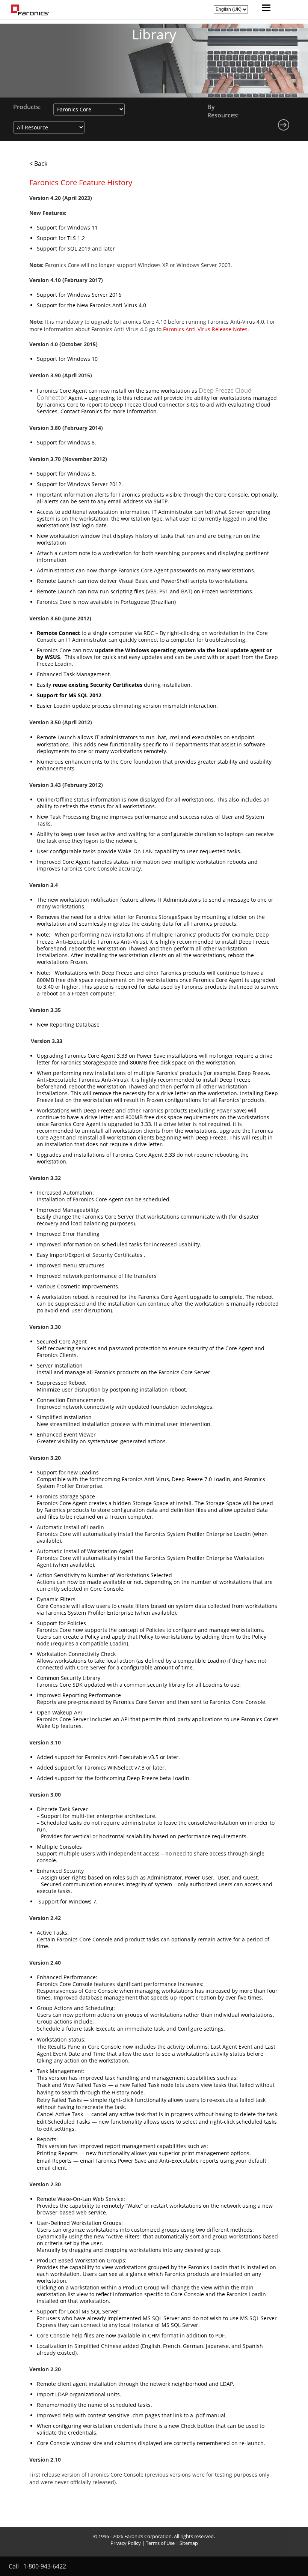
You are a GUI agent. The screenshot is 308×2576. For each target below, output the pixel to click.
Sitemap (189, 2543)
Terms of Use (160, 2543)
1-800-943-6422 (45, 2566)
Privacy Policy (126, 2543)
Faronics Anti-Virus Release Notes (205, 329)
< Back (38, 164)
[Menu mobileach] (264, 9)
